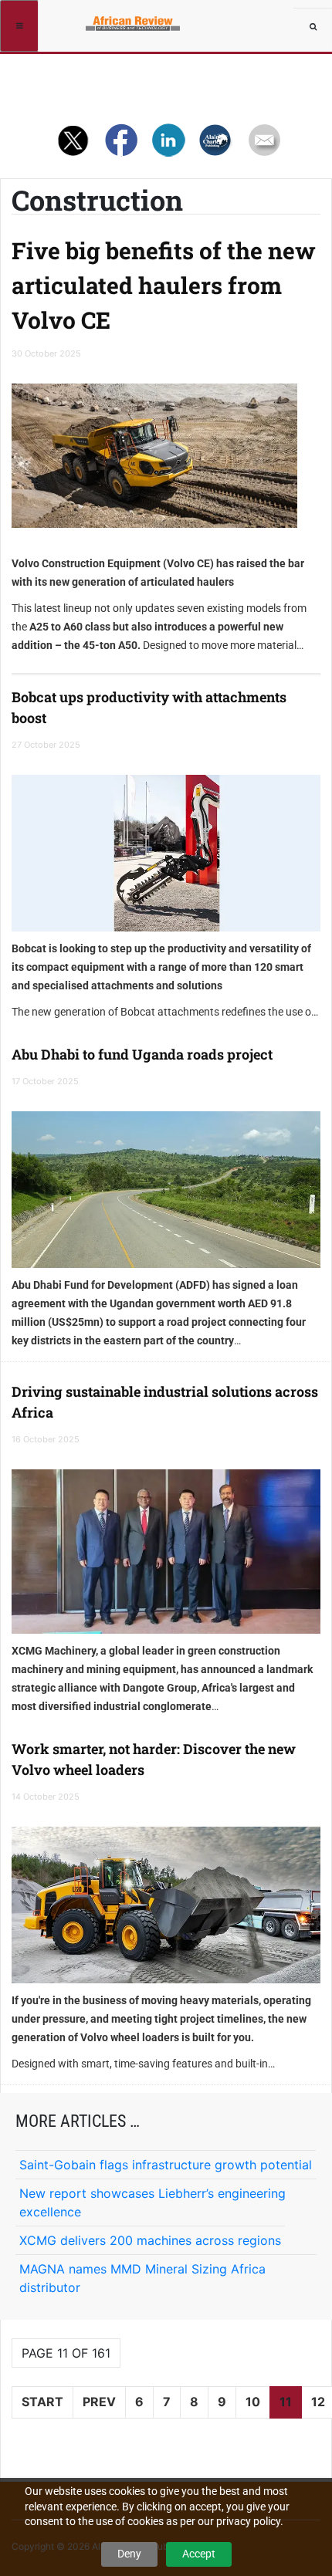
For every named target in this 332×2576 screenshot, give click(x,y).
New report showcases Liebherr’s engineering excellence (152, 2202)
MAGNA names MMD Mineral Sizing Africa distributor (142, 2278)
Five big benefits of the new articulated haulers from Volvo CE (164, 285)
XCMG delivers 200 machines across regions (150, 2240)
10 (253, 2402)
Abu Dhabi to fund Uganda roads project (142, 1054)
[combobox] (313, 27)
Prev (99, 2402)
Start (42, 2402)
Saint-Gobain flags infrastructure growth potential (166, 2165)
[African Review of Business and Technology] (94, 19)
